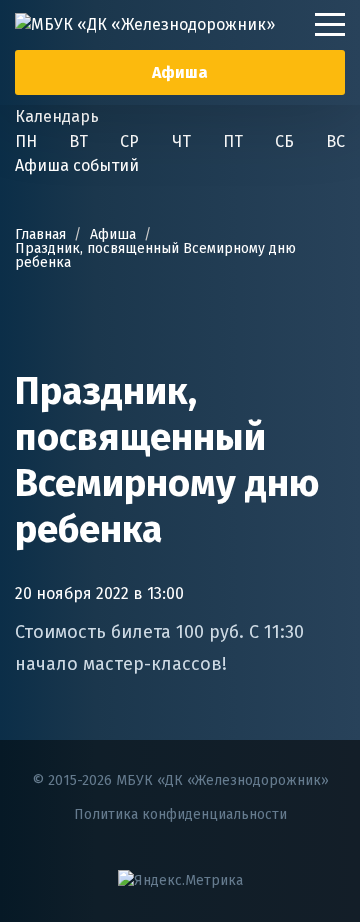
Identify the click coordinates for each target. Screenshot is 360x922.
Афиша (180, 72)
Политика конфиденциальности (180, 814)
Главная (40, 234)
